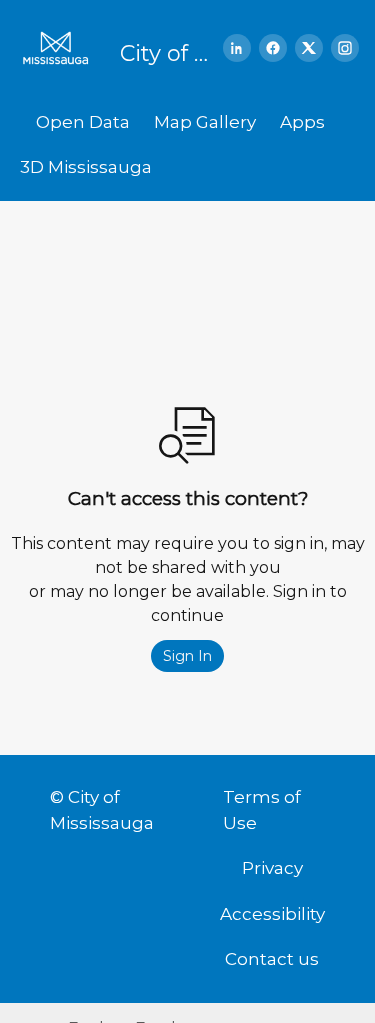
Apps (302, 122)
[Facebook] (273, 48)
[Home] (62, 48)
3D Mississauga (86, 167)
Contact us (272, 959)
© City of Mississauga (102, 810)
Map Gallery (205, 122)
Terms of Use (262, 810)
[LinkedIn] (237, 48)
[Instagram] (345, 48)
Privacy (272, 868)
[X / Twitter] (309, 48)
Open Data (83, 122)
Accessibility (272, 914)
